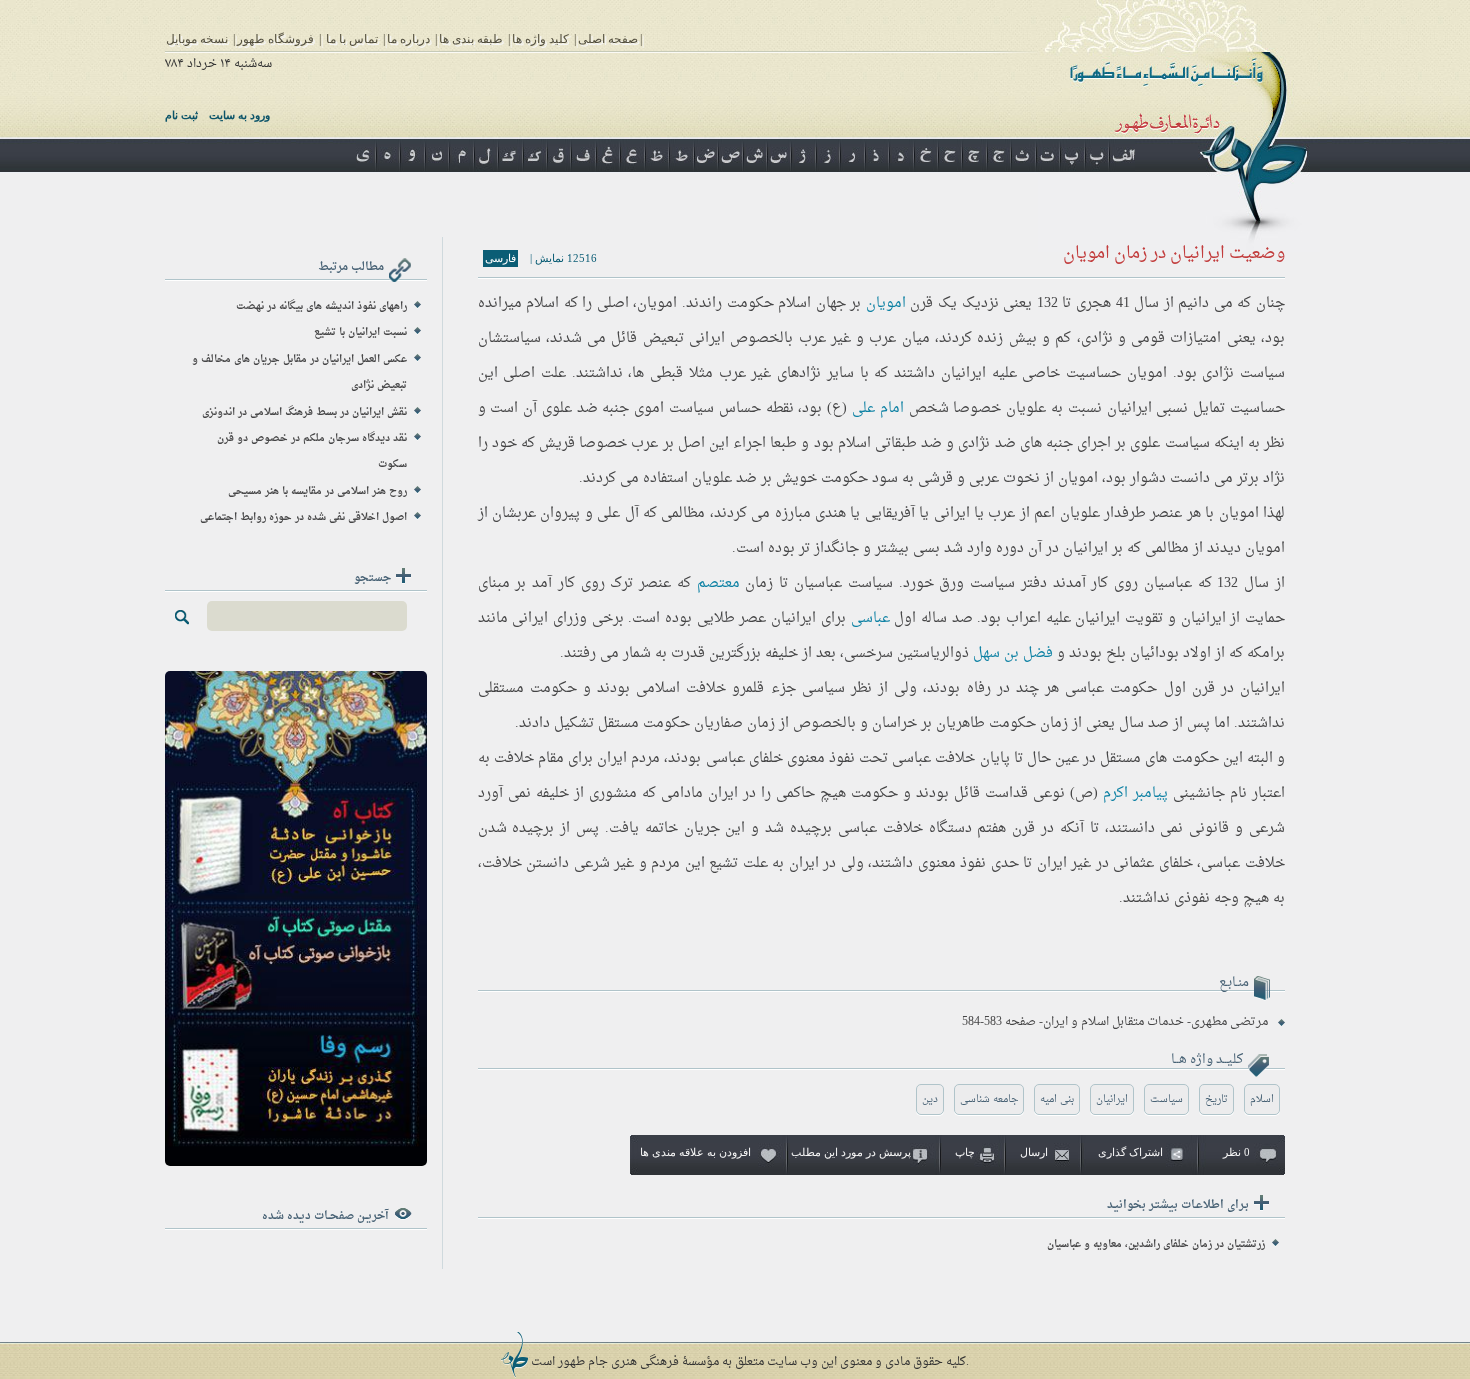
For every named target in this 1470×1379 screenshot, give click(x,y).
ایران (712, 338)
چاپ (965, 1152)
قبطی (666, 373)
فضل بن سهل (1013, 653)
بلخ (1116, 653)
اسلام (854, 443)
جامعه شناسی (989, 1099)
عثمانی (1133, 863)
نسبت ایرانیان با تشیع (360, 332)
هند (835, 513)
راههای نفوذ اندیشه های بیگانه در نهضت (321, 306)
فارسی (500, 258)
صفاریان (718, 723)
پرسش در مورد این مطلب (851, 1152)
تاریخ (1216, 1099)
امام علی (878, 408)
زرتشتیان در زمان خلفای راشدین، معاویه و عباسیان (1156, 1244)
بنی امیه (1057, 1099)
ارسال (1034, 1152)
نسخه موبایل (197, 39)
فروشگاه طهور (275, 39)
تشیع (723, 863)
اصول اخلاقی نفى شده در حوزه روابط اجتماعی (303, 517)
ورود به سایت (239, 115)
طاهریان (960, 723)
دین (930, 1099)
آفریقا (898, 513)
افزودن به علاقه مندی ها (695, 1152)
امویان (886, 303)
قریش (557, 443)
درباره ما (408, 39)
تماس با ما (352, 39)
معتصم (718, 583)
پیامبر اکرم (1135, 793)
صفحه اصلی (608, 39)
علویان (1026, 408)
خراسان (894, 723)
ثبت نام (181, 115)
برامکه (1266, 653)
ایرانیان (1112, 1099)
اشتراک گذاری (1130, 1152)
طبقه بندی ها (471, 39)
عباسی (870, 618)
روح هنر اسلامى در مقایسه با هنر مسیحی (317, 491)
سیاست (1166, 1099)
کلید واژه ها (540, 39)
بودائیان (1154, 653)
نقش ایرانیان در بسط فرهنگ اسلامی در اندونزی (304, 412)
